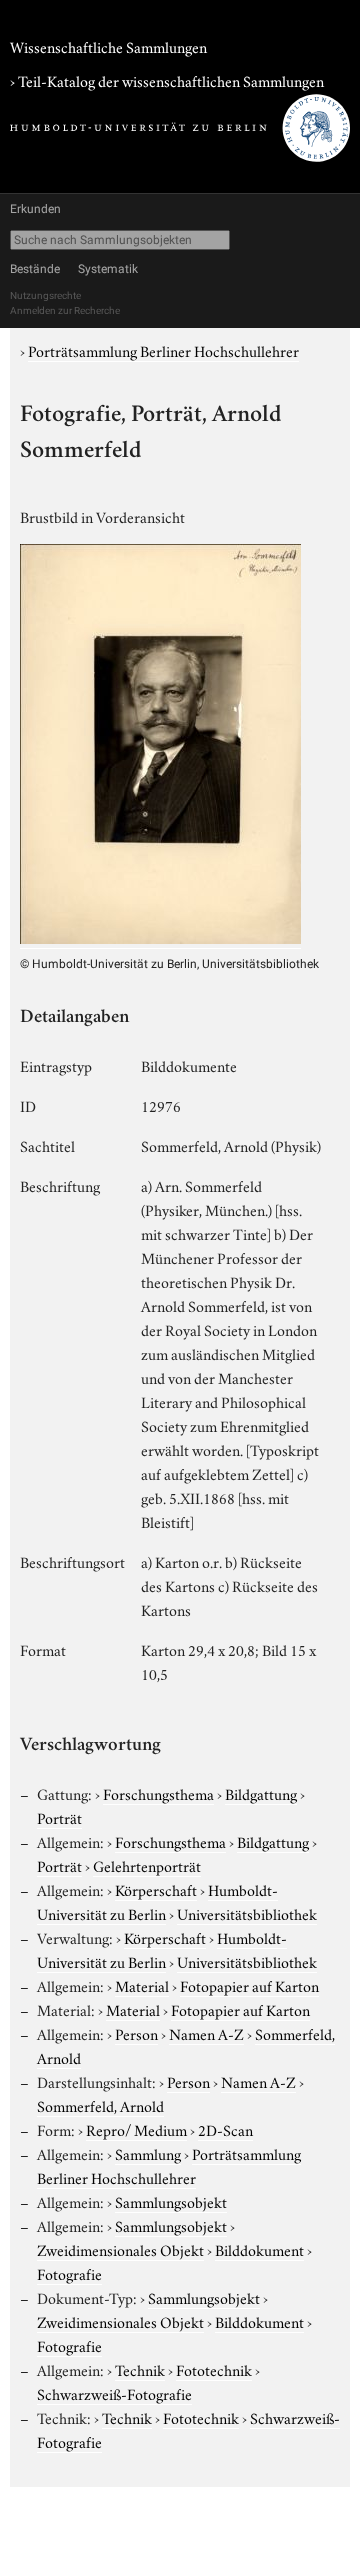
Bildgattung (261, 1793)
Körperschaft (156, 1889)
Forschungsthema (158, 1793)
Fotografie (69, 2273)
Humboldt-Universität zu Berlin (157, 1901)
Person (136, 2033)
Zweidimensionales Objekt (120, 2249)
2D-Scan (225, 2129)
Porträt (59, 1817)
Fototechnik (214, 2369)
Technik (140, 2369)
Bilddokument (259, 2249)
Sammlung (148, 2153)
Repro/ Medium (136, 2129)
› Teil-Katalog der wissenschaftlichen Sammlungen (167, 80)
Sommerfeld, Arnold (100, 2105)
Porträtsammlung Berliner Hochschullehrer (163, 350)
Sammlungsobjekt (171, 2201)
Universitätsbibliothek (247, 1913)
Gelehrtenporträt (147, 1865)
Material (142, 1985)
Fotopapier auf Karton (249, 1985)
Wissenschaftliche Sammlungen (108, 46)
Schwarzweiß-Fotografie (114, 2393)
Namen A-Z (206, 2033)
